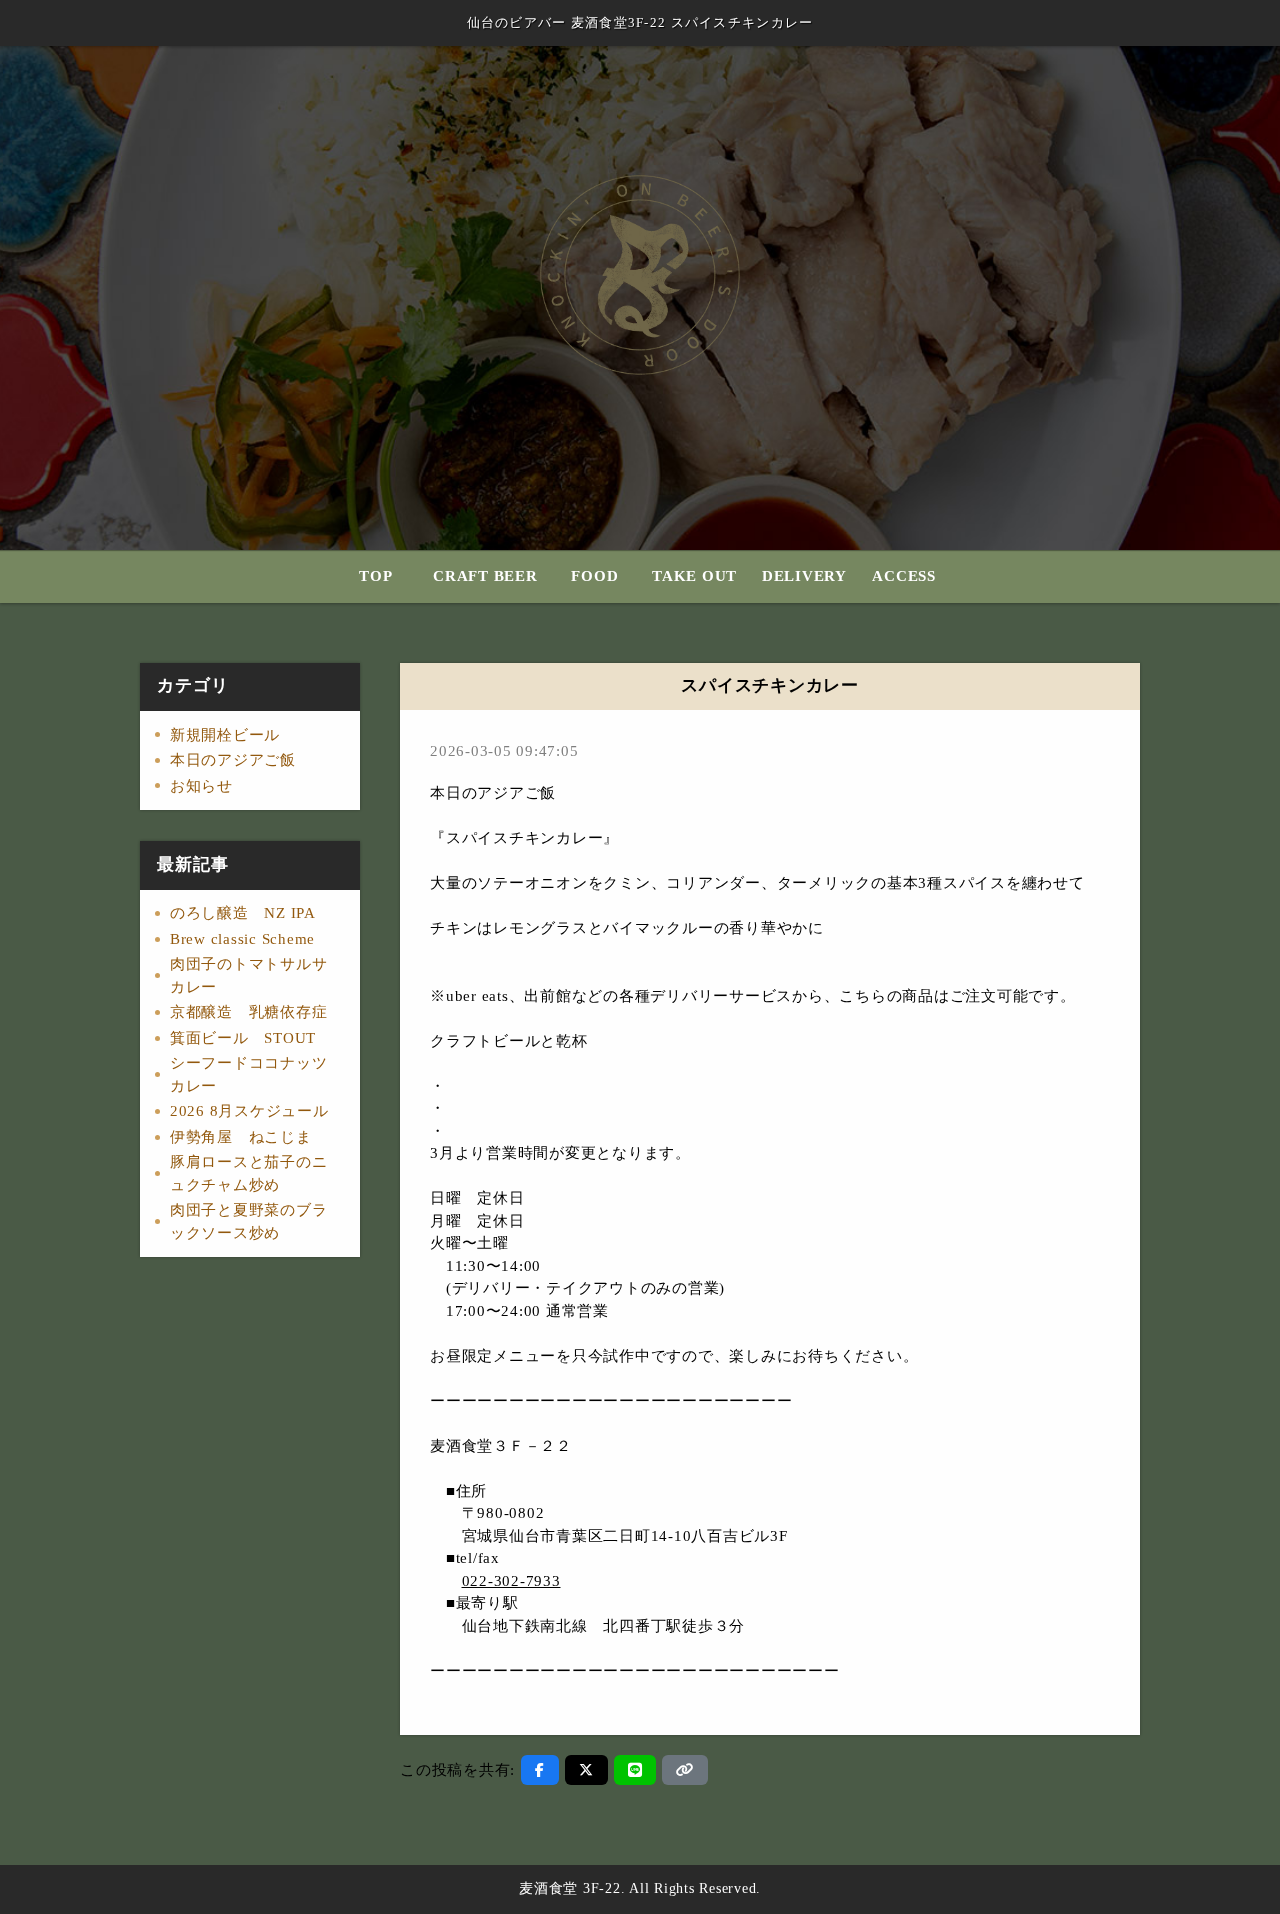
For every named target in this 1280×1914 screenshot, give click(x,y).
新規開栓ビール (225, 735)
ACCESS (904, 576)
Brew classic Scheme (242, 939)
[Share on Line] (635, 1770)
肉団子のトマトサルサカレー (249, 975)
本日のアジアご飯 (233, 760)
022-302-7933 (511, 1581)
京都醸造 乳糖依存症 (249, 1012)
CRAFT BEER (485, 576)
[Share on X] (586, 1770)
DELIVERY (804, 576)
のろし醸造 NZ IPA (243, 913)
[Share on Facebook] (540, 1770)
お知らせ (201, 786)
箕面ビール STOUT (243, 1038)
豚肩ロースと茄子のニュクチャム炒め (249, 1173)
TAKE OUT (694, 576)
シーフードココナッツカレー (249, 1074)
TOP (375, 576)
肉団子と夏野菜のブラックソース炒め (249, 1221)
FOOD (594, 576)
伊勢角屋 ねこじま (241, 1137)
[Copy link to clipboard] (685, 1770)
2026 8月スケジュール (249, 1111)
